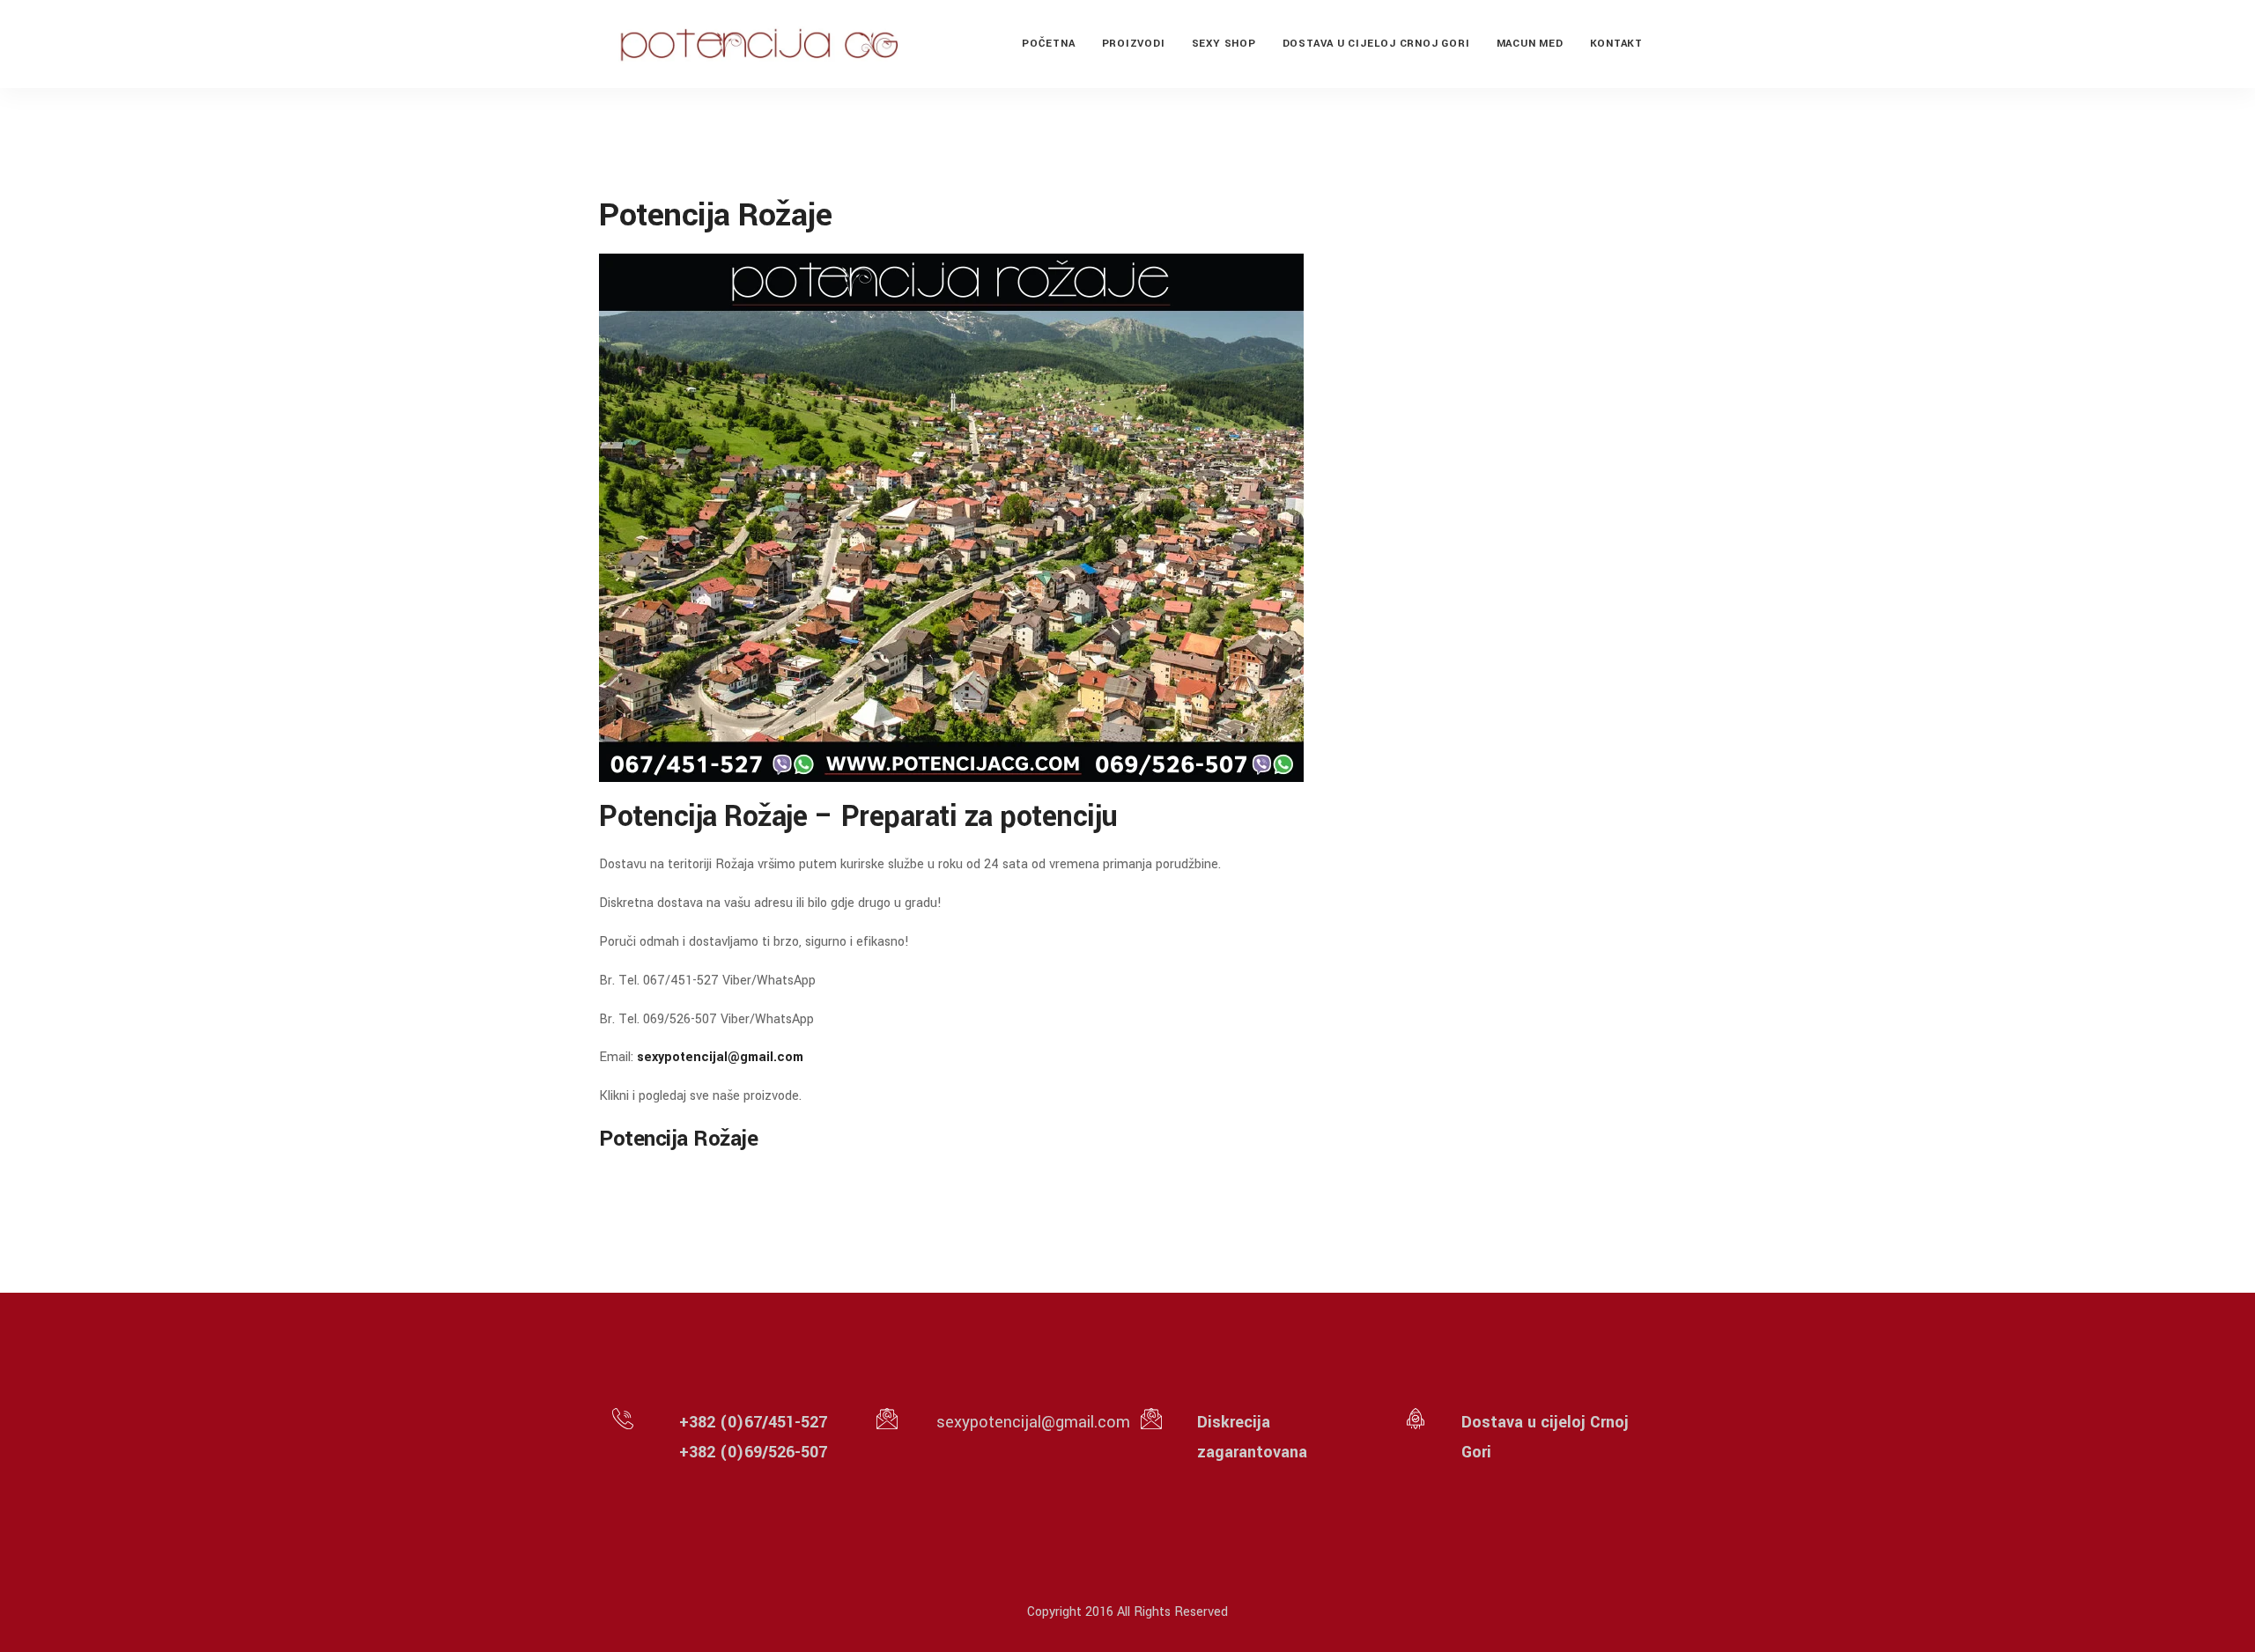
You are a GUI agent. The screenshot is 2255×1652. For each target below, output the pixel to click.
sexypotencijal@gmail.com (720, 1057)
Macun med (1530, 44)
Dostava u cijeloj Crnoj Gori (1376, 44)
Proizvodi (1134, 44)
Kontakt (1616, 44)
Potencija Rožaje (678, 1139)
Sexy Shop (1224, 44)
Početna (1048, 44)
